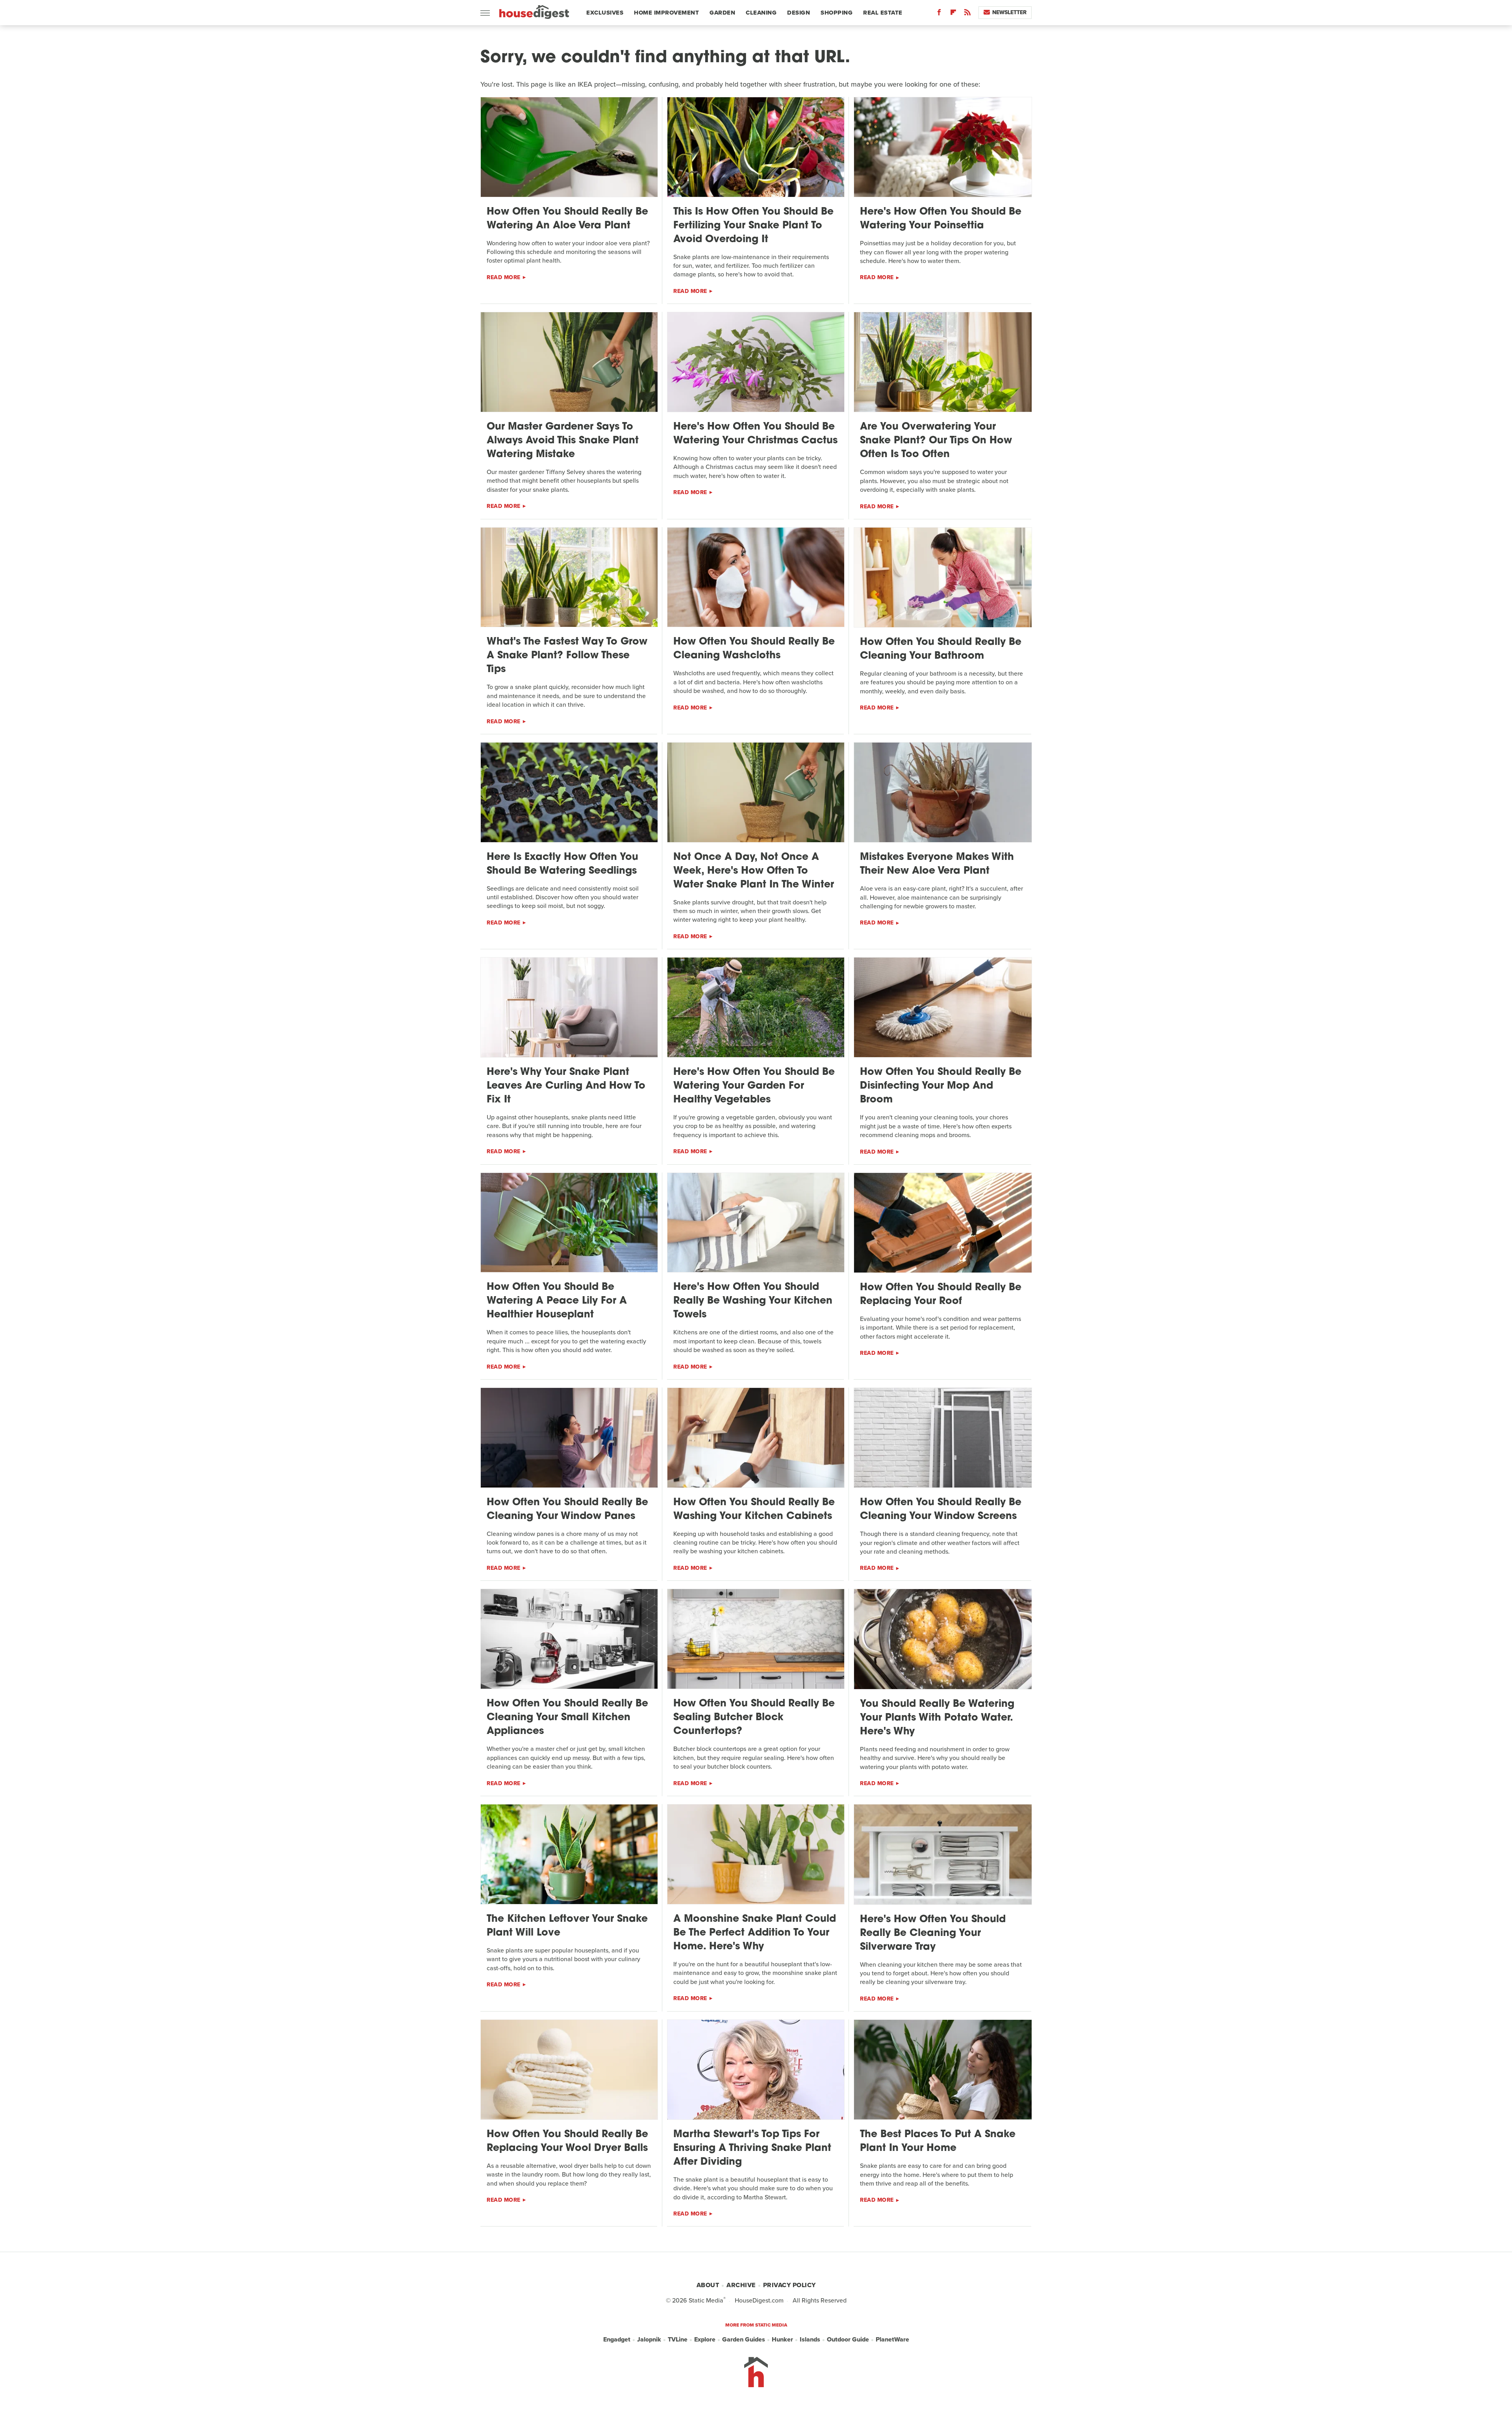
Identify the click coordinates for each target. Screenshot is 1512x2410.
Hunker (782, 2339)
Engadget (617, 2339)
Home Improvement (666, 13)
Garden (722, 13)
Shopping (837, 13)
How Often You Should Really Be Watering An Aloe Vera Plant (567, 219)
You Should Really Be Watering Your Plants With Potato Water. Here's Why (937, 1718)
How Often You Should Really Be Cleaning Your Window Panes (567, 1510)
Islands (810, 2339)
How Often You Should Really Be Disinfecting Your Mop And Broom (941, 1086)
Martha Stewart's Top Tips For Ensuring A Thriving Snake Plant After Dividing (752, 2148)
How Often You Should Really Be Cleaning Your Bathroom (941, 649)
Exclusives (605, 13)
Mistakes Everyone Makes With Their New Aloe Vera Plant (937, 864)
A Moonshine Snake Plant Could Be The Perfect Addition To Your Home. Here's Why (755, 1933)
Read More (504, 277)
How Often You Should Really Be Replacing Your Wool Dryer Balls (567, 2141)
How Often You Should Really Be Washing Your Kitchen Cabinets (754, 1510)
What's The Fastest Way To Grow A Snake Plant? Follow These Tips (567, 656)
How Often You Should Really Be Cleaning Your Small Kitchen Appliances (567, 1718)
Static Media (706, 2300)
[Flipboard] (953, 14)
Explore (705, 2339)
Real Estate (883, 13)
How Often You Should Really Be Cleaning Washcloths (754, 649)
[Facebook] (939, 14)
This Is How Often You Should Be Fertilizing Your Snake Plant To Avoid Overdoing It (753, 226)
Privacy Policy (789, 2285)
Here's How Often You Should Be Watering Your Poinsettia (941, 219)
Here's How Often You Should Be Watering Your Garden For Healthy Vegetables (754, 1086)
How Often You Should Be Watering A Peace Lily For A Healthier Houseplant (557, 1301)
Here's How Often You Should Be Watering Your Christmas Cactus (755, 434)
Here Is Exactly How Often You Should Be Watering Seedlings (562, 864)
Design (799, 13)
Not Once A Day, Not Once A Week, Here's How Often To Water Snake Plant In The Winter (754, 871)
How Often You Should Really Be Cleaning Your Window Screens (941, 1510)
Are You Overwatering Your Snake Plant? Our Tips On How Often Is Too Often (936, 441)
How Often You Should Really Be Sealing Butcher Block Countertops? (754, 1718)
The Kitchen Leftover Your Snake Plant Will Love (567, 1926)
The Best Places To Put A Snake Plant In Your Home (938, 2141)
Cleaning (761, 13)
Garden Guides (744, 2339)
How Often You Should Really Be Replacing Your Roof (941, 1295)
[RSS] (967, 14)
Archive (741, 2285)
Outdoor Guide (848, 2339)
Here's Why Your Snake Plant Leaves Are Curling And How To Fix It (566, 1086)
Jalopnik (649, 2339)
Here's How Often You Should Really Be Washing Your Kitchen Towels (753, 1301)
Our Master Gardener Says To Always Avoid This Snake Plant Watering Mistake (563, 441)
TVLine (678, 2339)
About (708, 2285)
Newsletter (1009, 12)
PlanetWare (892, 2339)
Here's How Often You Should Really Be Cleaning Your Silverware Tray (933, 1933)
